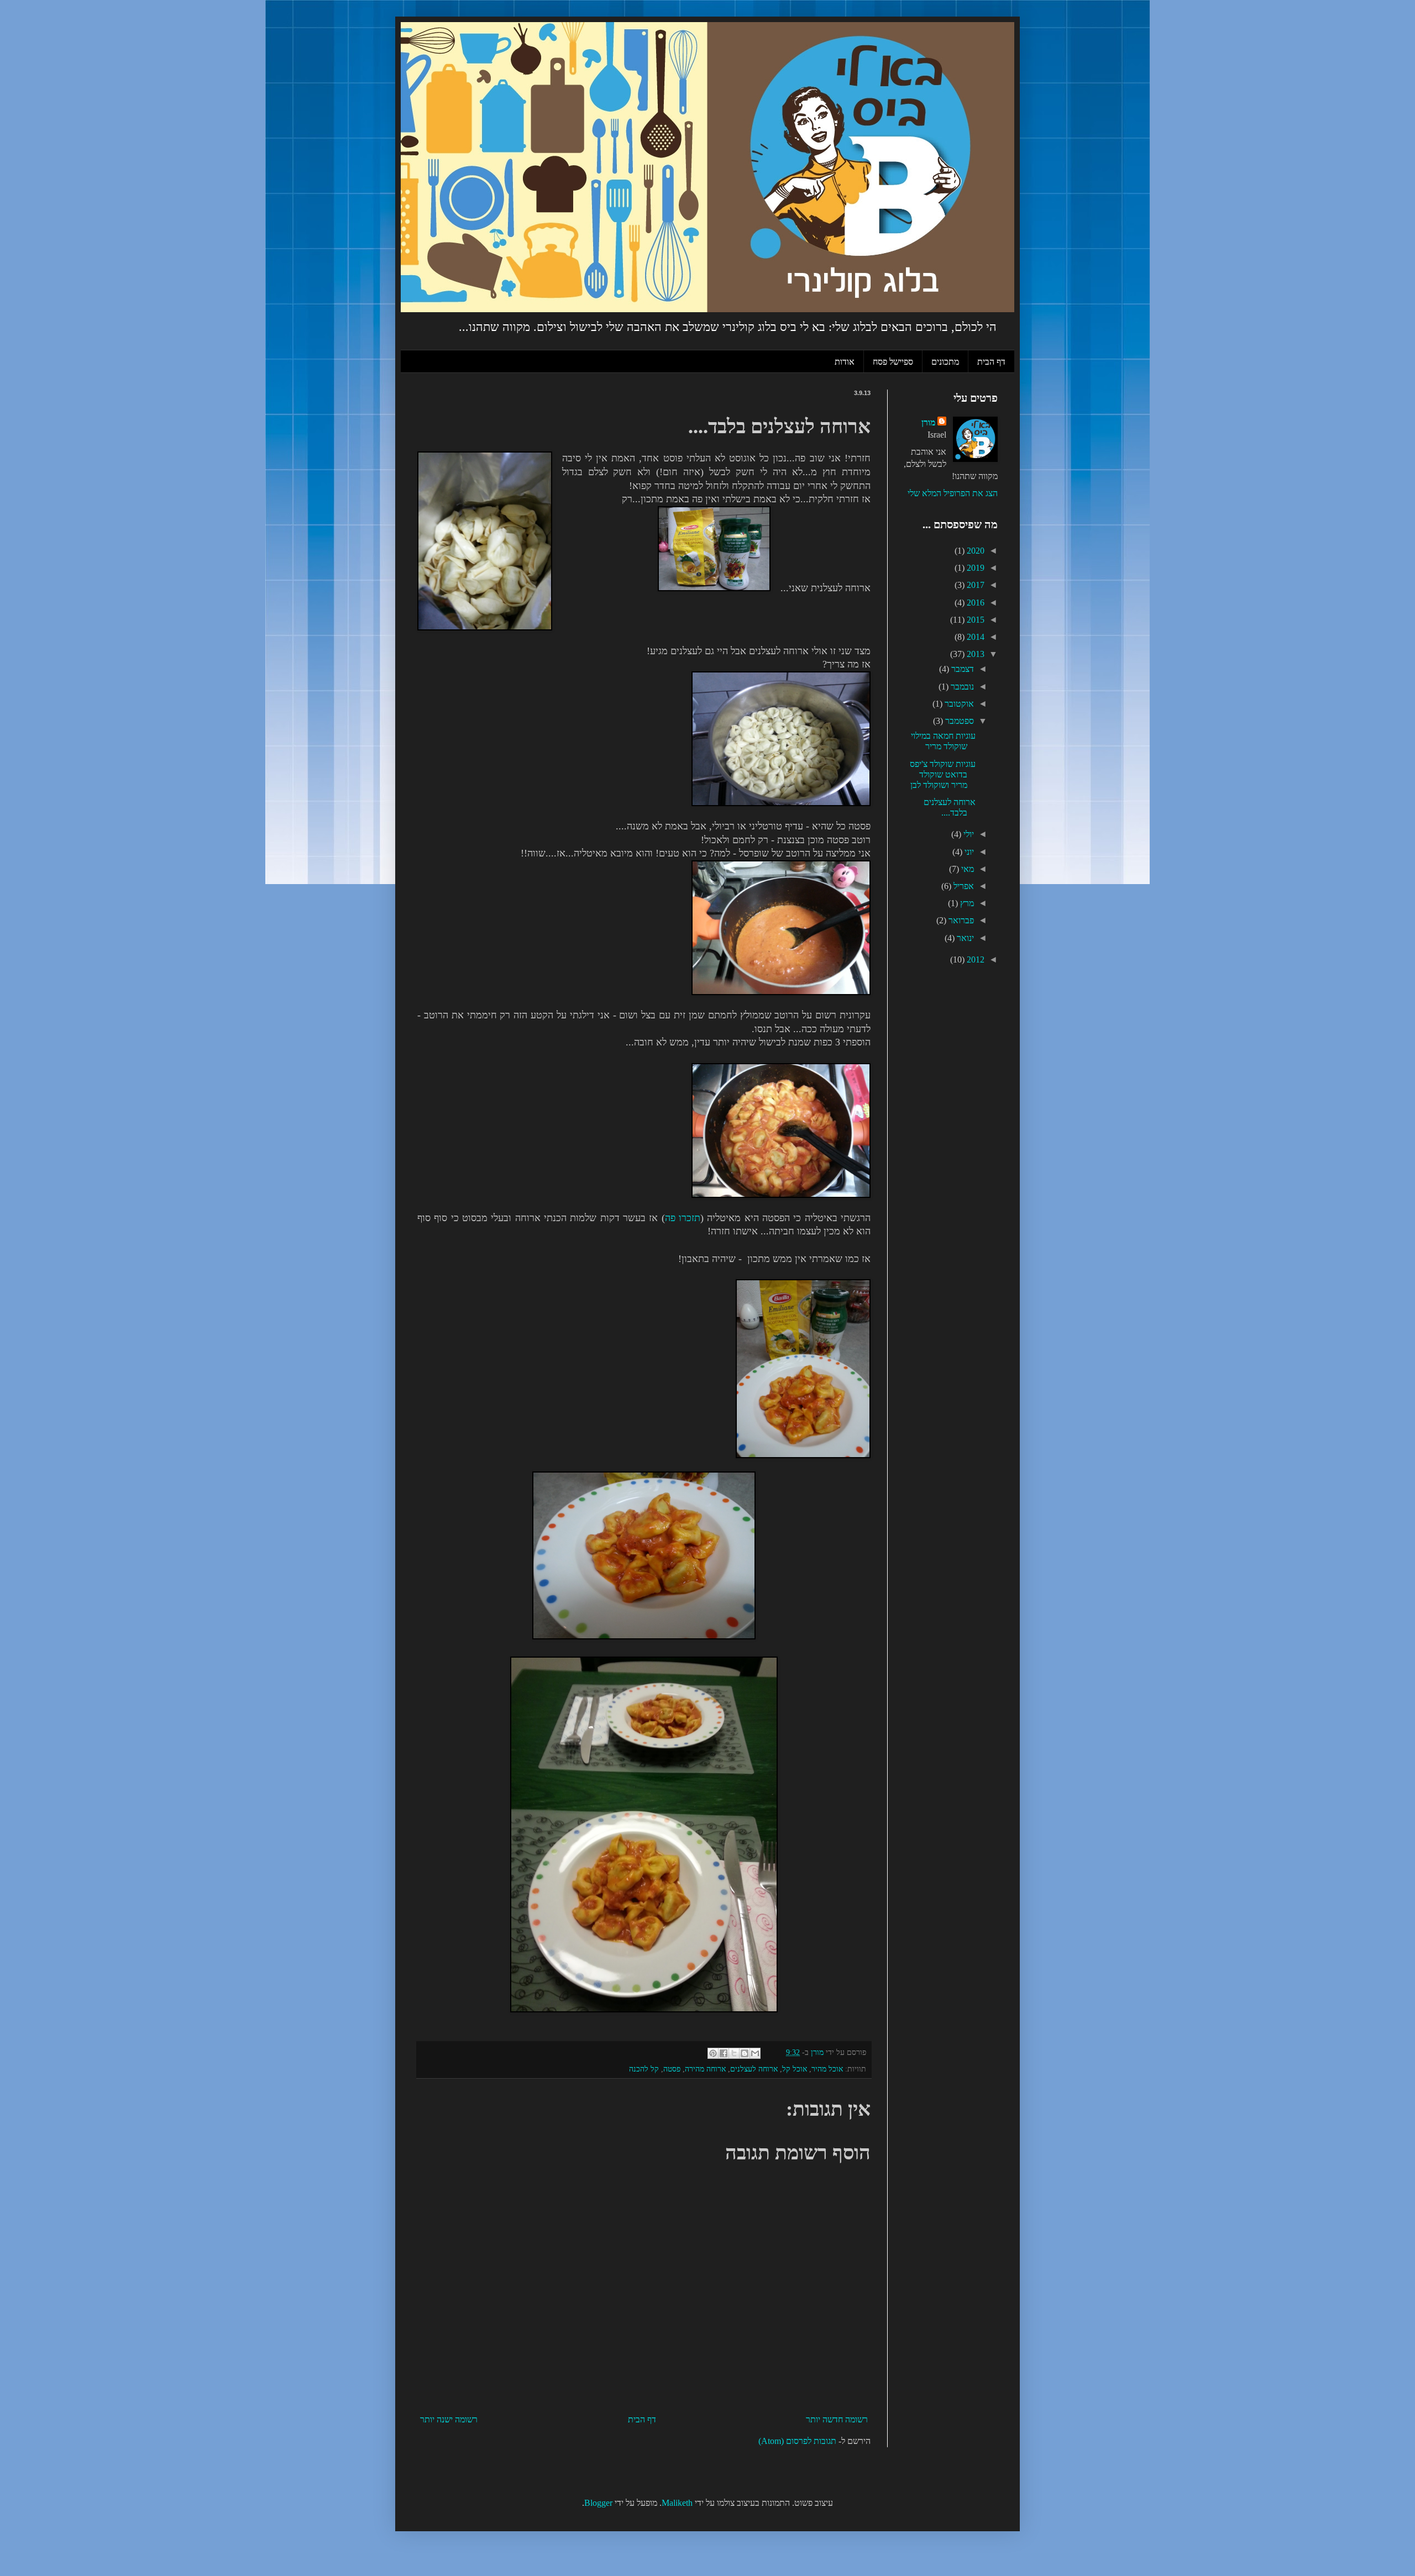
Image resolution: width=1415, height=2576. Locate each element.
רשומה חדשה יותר (837, 2419)
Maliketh (677, 2503)
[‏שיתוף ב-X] (734, 2053)
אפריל (963, 886)
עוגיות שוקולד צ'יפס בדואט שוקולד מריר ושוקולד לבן (943, 774)
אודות (845, 361)
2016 (974, 603)
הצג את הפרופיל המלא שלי (953, 493)
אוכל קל (795, 2069)
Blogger (598, 2503)
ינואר (964, 938)
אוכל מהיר (827, 2069)
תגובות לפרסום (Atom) (797, 2441)
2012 (974, 960)
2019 (974, 568)
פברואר (960, 920)
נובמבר (961, 687)
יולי (968, 834)
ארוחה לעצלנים (754, 2069)
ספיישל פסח (893, 361)
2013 (974, 654)
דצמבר (961, 669)
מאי (966, 869)
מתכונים (945, 361)
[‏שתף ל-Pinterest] (713, 2053)
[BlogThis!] (745, 2053)
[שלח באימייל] (755, 2053)
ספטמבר (958, 721)
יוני (968, 852)
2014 (974, 637)
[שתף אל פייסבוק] (724, 2053)
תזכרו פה (683, 1218)
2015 (974, 620)
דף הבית (991, 361)
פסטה (672, 2069)
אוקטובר (958, 704)
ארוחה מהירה (705, 2069)
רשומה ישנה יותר (449, 2419)
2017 (974, 585)
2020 (974, 551)
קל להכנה (644, 2069)
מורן (928, 422)
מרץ (966, 903)
